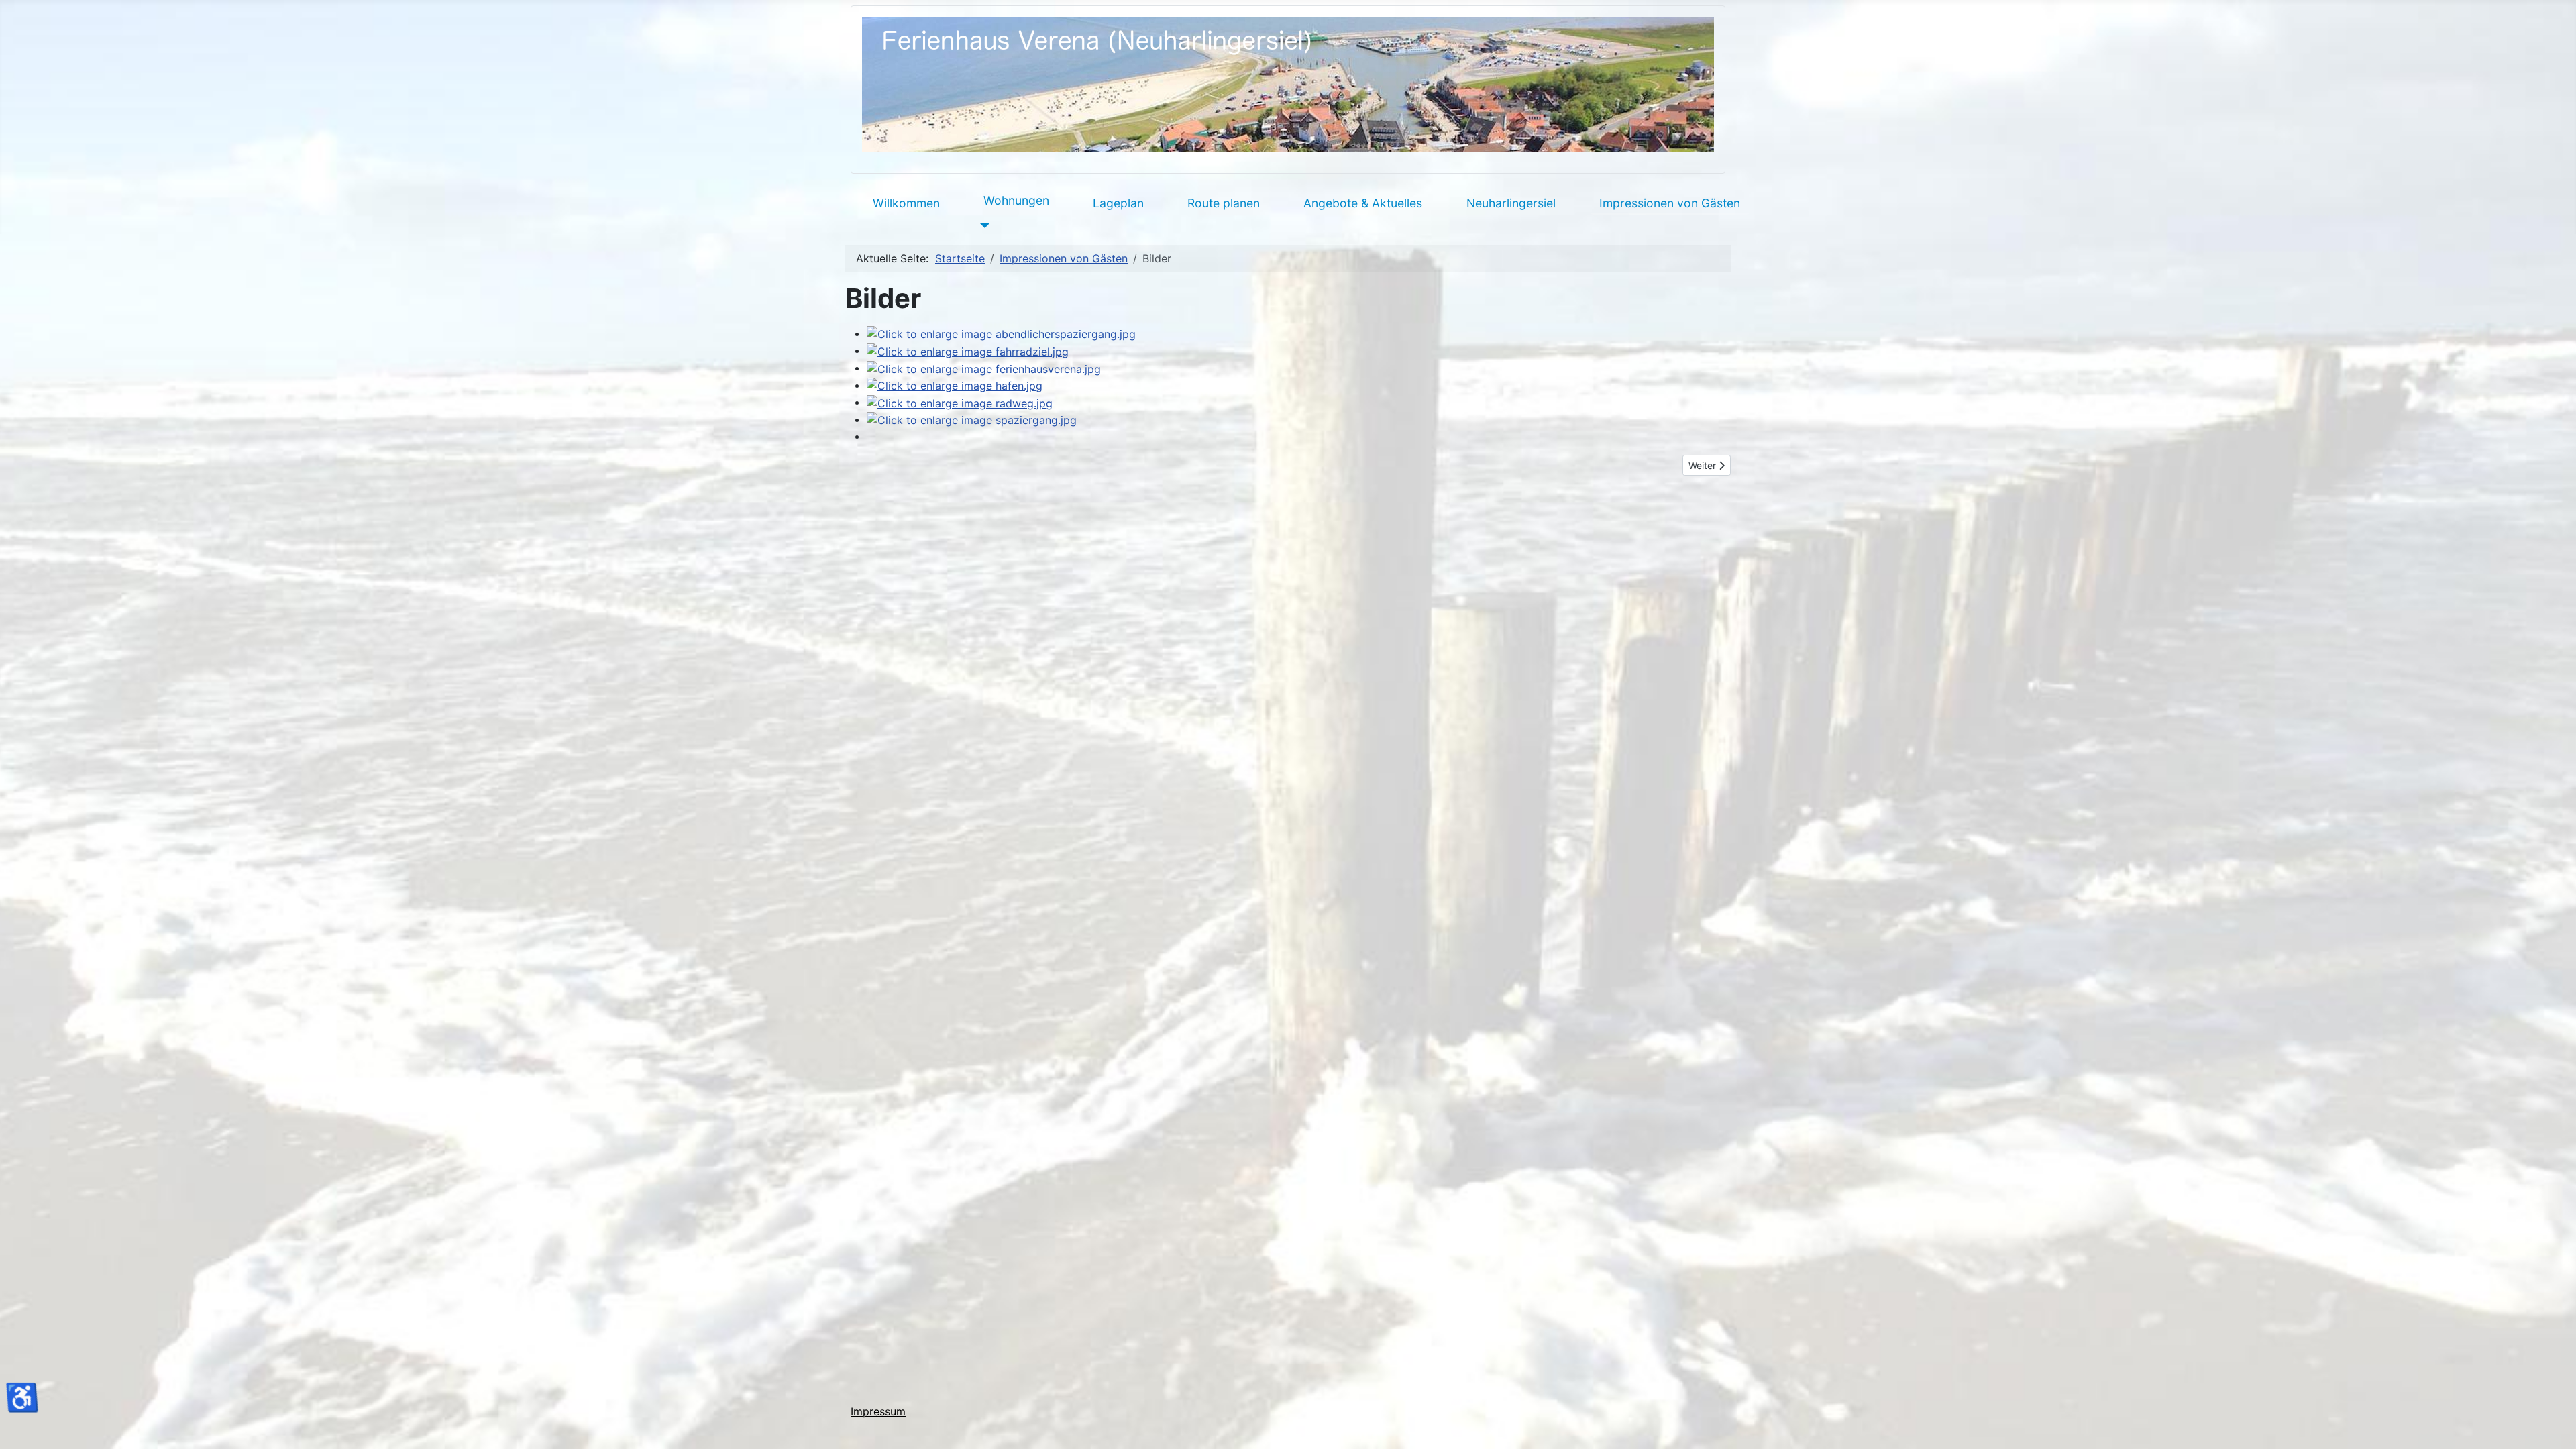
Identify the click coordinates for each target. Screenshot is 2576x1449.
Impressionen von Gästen (1670, 203)
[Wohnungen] (982, 225)
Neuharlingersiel (1511, 203)
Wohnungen (1016, 200)
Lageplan (1118, 203)
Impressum (878, 1411)
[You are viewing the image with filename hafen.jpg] (955, 385)
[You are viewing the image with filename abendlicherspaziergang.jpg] (1001, 333)
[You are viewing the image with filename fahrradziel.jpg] (968, 350)
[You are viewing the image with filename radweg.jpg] (960, 402)
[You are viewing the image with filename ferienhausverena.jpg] (984, 368)
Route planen (1224, 203)
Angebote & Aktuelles (1363, 203)
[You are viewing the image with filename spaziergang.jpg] (972, 419)
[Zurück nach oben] (2553, 1424)
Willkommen (906, 203)
